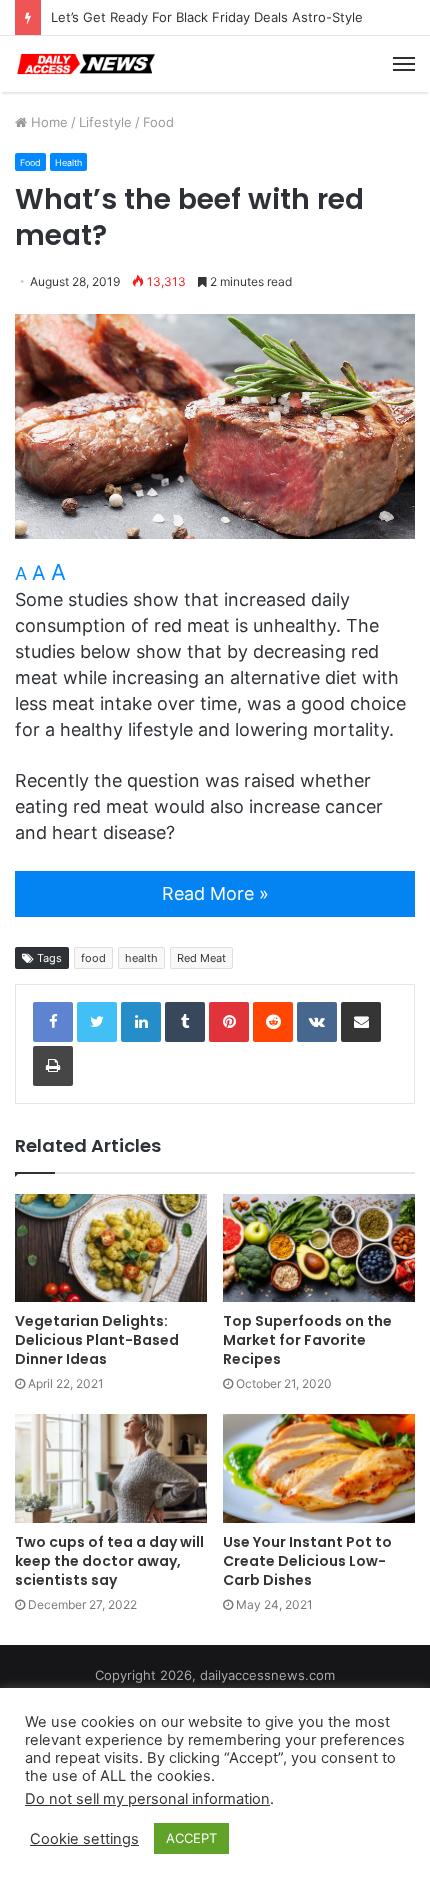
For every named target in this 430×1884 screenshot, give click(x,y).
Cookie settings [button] (84, 1839)
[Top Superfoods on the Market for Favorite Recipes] (319, 1248)
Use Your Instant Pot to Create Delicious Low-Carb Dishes (307, 1561)
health (141, 958)
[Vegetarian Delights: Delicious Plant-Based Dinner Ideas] (111, 1248)
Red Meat (201, 958)
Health (68, 162)
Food (158, 122)
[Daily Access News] (85, 64)
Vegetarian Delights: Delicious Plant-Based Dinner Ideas (97, 1340)
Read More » (215, 893)
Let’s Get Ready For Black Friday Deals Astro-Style (207, 17)
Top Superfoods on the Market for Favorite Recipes (307, 1340)
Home (47, 122)
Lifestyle (105, 122)
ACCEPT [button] (191, 1838)
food (93, 958)
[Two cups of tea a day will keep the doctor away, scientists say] (111, 1468)
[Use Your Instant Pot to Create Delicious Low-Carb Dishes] (319, 1468)
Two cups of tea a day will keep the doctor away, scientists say (109, 1561)
